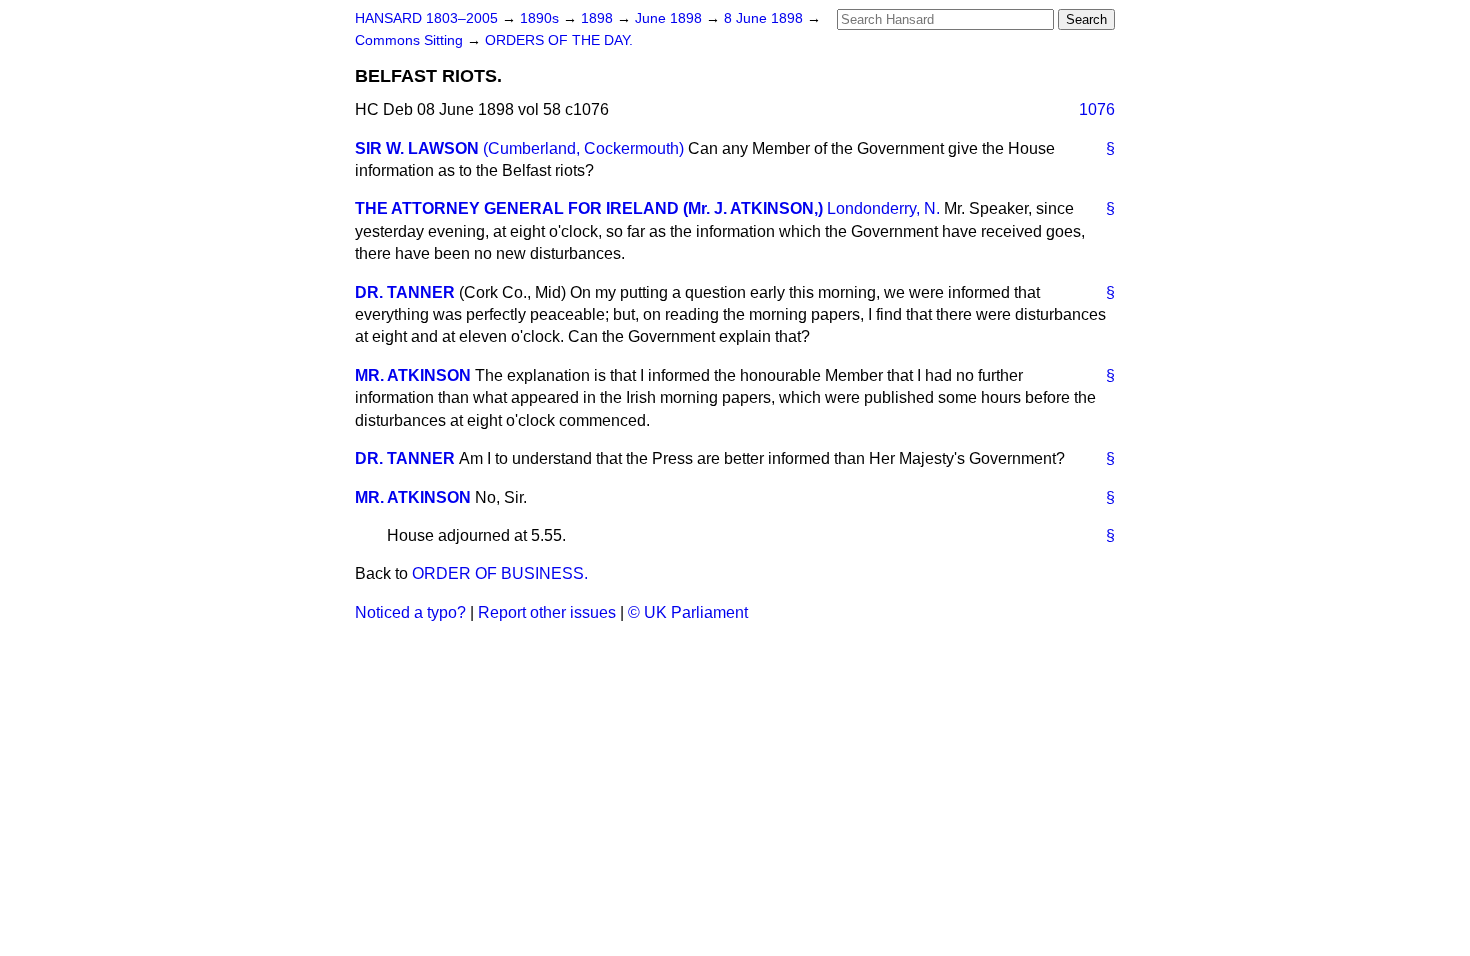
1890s (541, 18)
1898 (599, 18)
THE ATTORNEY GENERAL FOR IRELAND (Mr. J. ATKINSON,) (589, 208)
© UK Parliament (688, 612)
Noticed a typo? (410, 612)
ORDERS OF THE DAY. (559, 40)
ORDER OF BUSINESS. (500, 573)
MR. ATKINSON (413, 375)
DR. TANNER (405, 292)
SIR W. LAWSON (417, 148)
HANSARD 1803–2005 (426, 18)
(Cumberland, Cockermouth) (583, 148)
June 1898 (670, 18)
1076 (1097, 109)
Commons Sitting (411, 40)
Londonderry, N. (883, 208)
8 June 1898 (765, 18)
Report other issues (547, 612)
